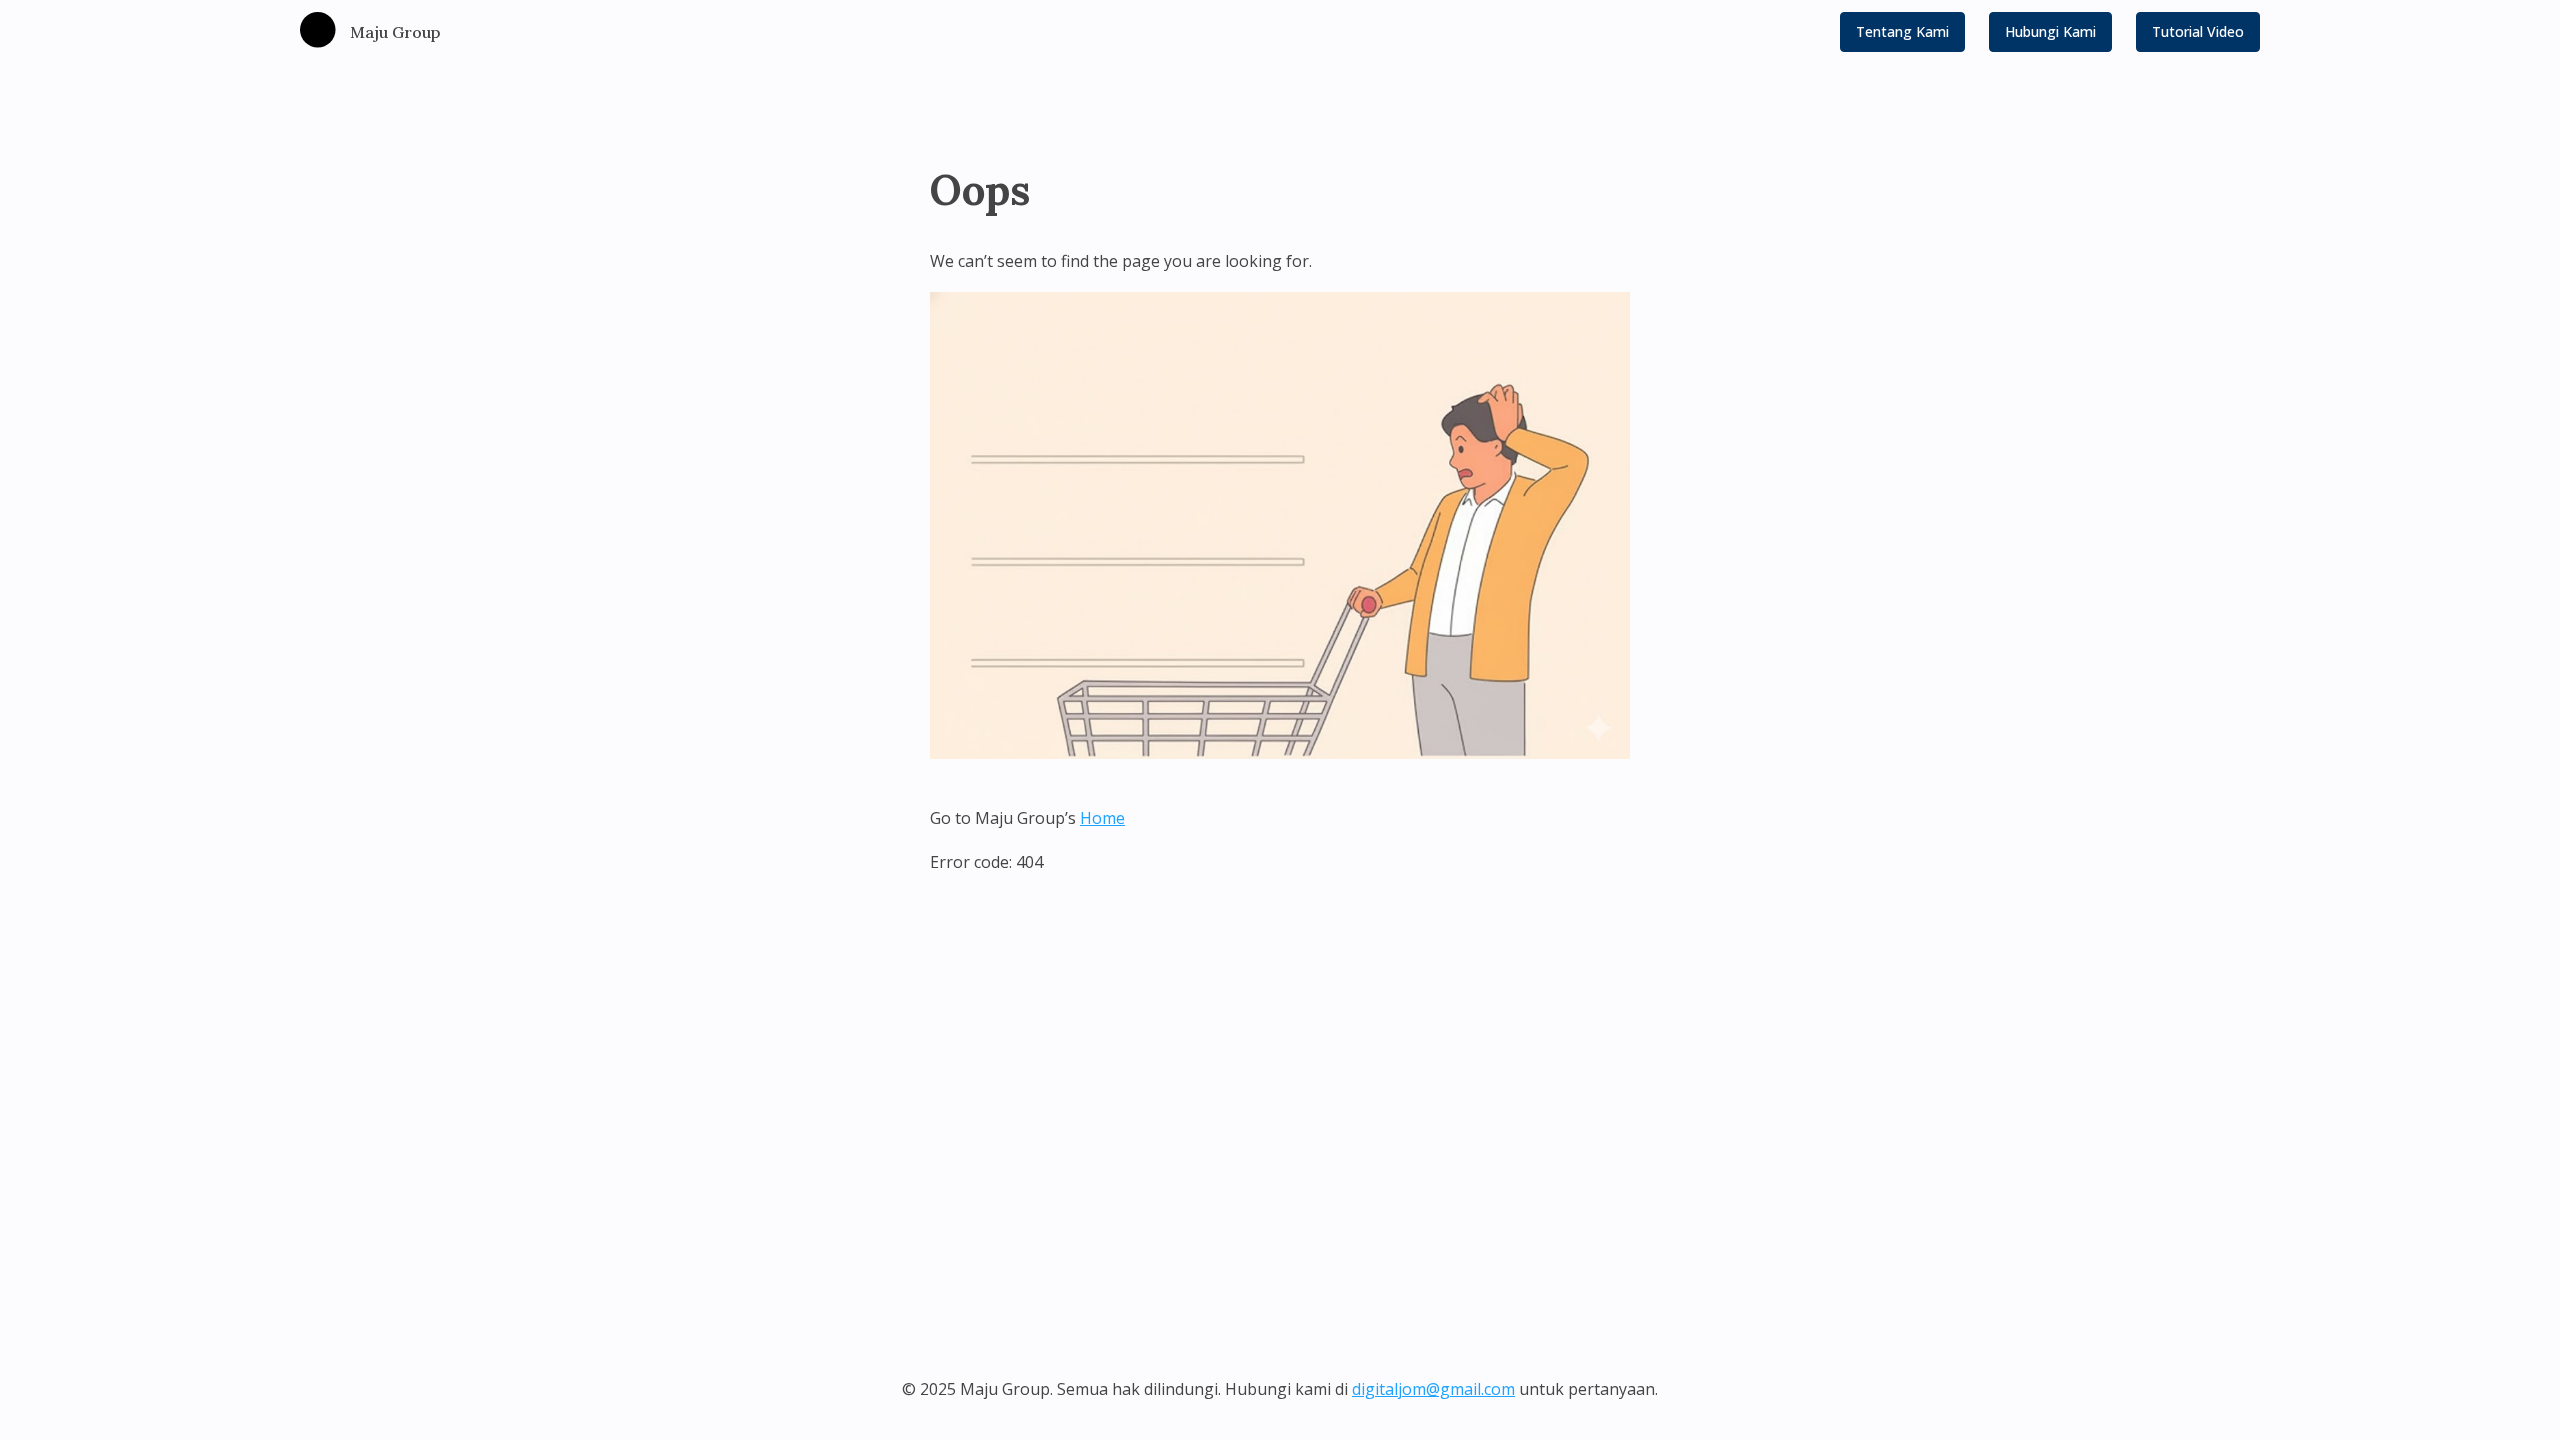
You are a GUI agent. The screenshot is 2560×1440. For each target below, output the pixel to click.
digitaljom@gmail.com (1433, 1389)
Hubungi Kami (2050, 31)
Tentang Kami (1902, 31)
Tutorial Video (2198, 31)
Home (1102, 818)
